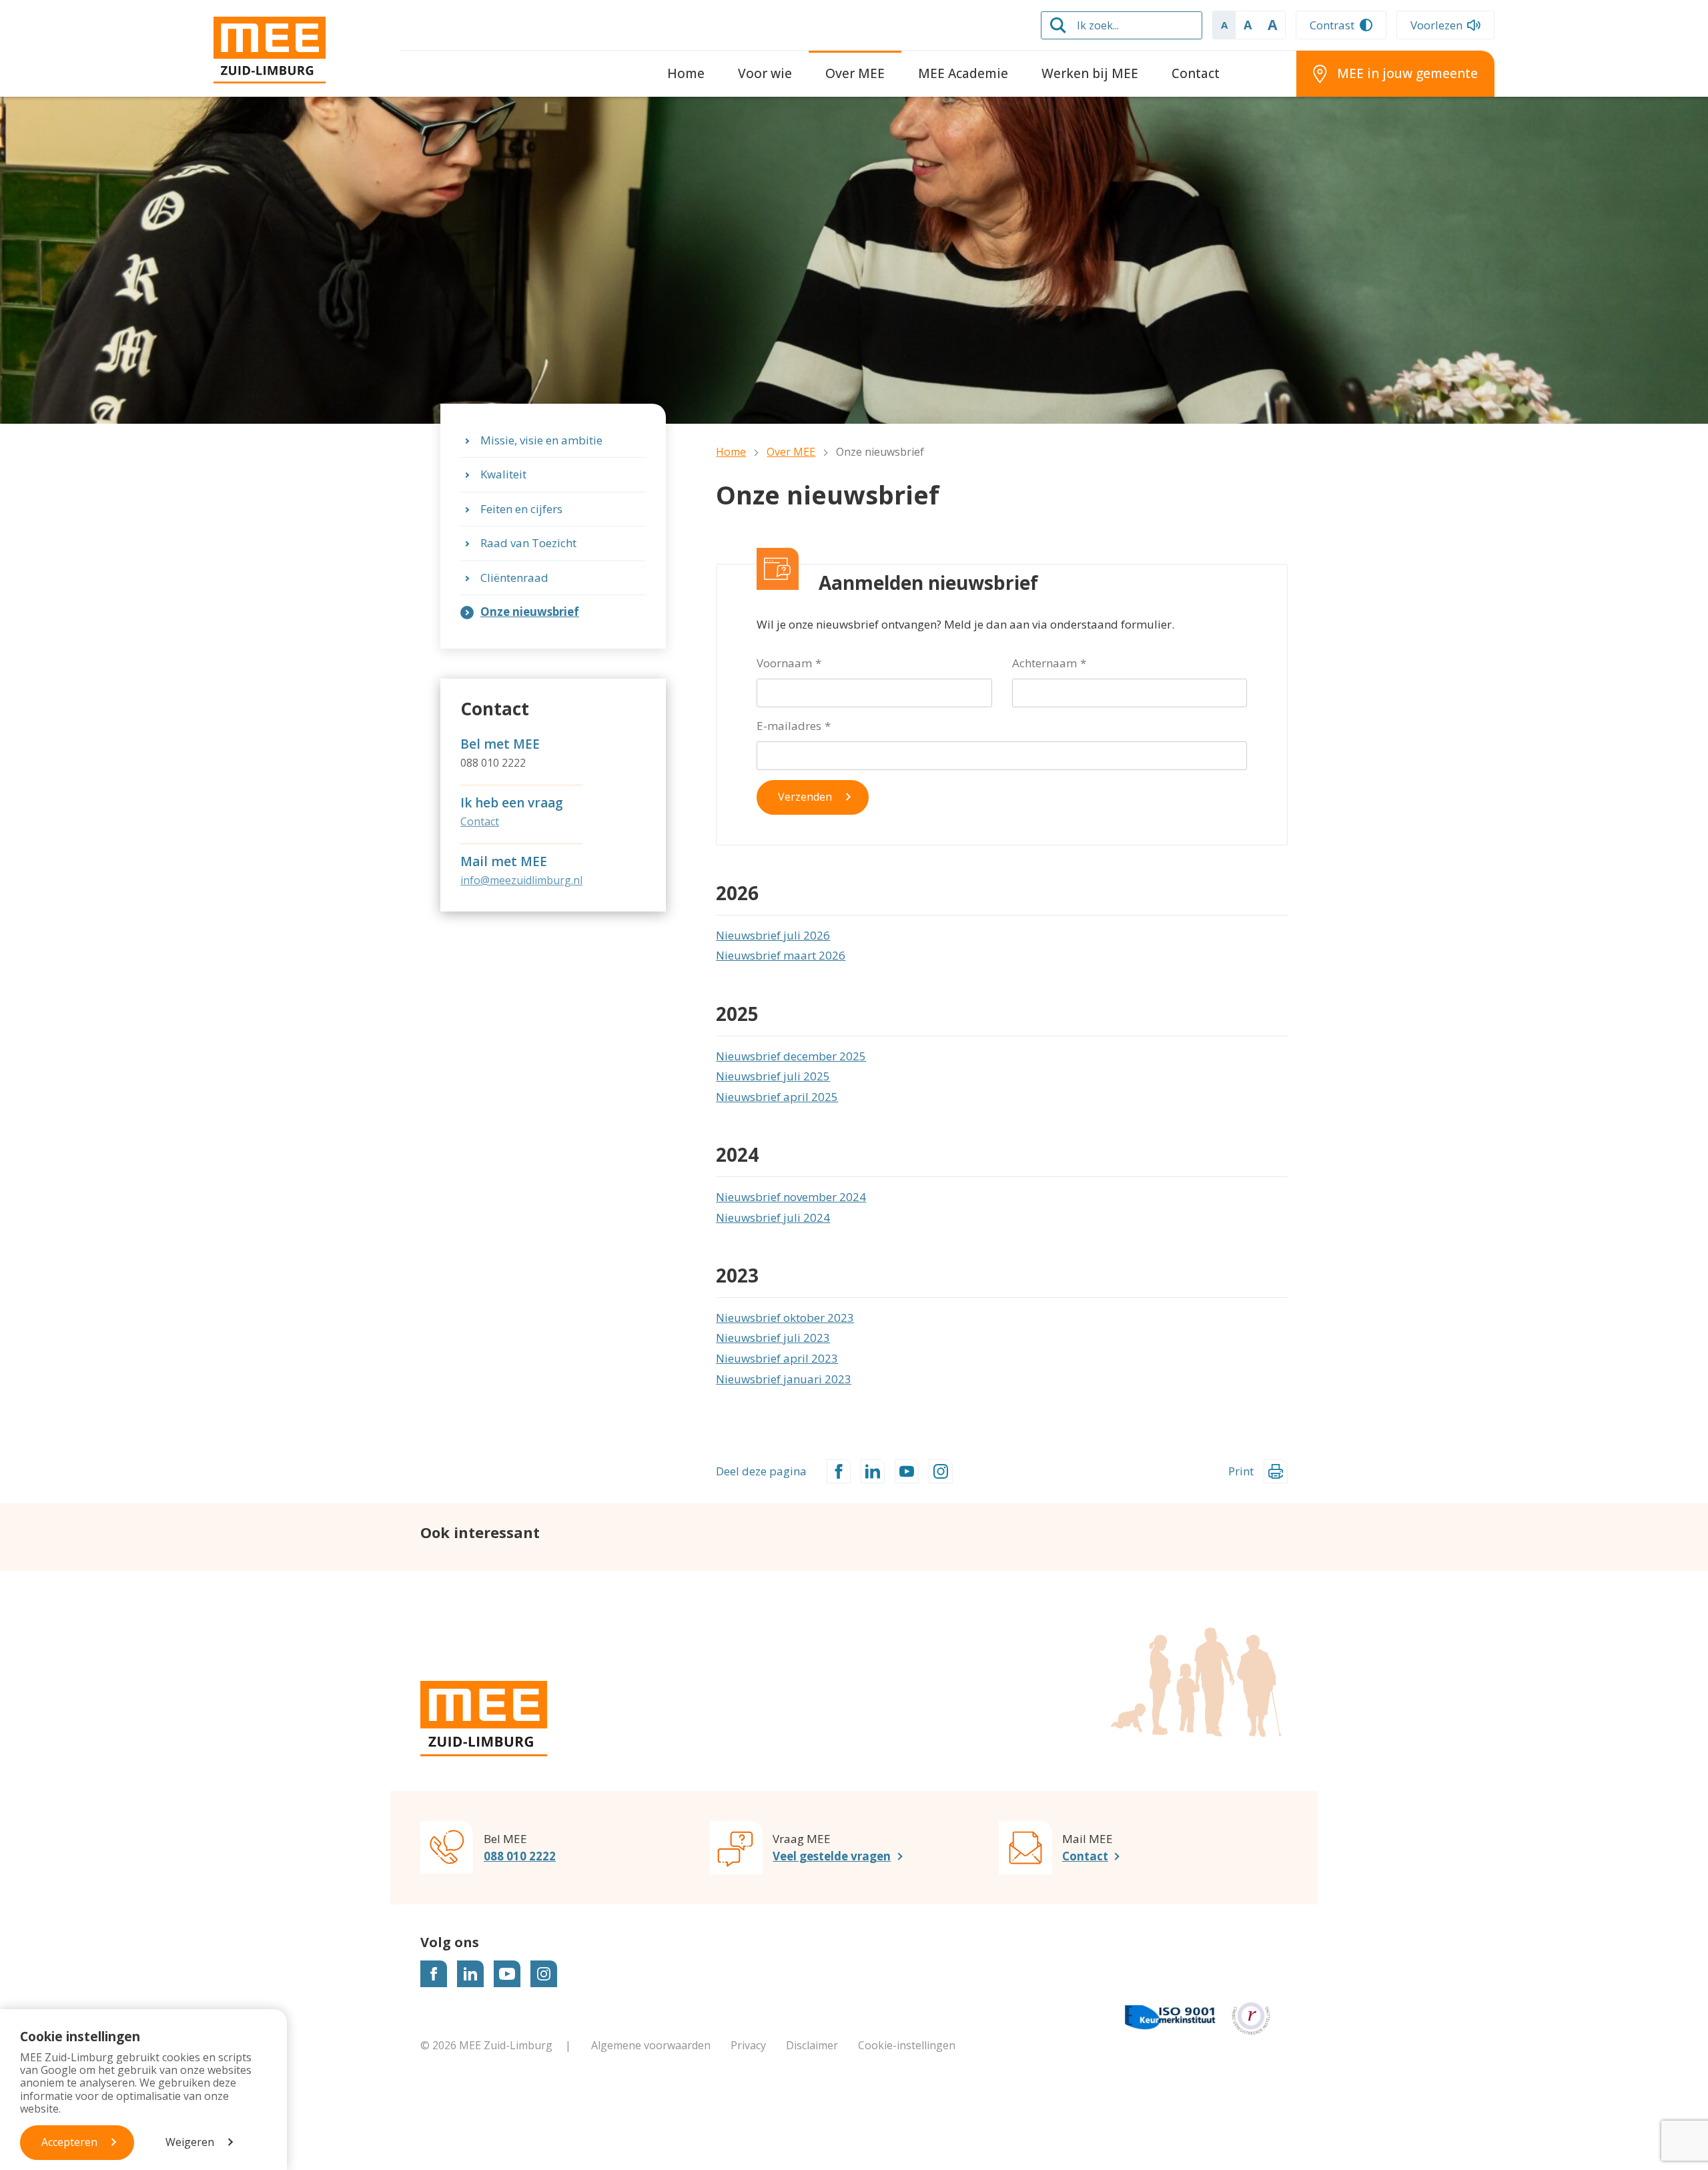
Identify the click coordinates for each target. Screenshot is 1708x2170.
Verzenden (805, 797)
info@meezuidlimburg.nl (521, 880)
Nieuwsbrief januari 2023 (784, 1379)
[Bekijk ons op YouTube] (507, 1974)
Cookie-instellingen (907, 2045)
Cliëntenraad (514, 578)
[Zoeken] (1058, 25)
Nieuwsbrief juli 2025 (773, 1076)
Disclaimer (812, 2045)
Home (686, 73)
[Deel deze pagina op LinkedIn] (873, 1471)
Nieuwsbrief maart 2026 (781, 955)
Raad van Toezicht (528, 543)
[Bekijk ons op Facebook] (434, 1974)
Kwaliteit (503, 474)
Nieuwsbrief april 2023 (777, 1358)
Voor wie (765, 73)
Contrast (1332, 25)
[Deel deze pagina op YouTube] (907, 1471)
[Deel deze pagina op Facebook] (839, 1471)
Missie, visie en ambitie (541, 440)
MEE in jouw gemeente (1407, 73)
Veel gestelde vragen (832, 1856)
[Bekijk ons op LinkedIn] (470, 1974)
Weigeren (190, 2142)
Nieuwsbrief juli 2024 (773, 1217)
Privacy (748, 2045)
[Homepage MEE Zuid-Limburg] (297, 50)
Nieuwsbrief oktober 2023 (785, 1318)
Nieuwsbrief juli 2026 (773, 935)
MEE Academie (963, 73)
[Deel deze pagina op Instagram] (941, 1471)
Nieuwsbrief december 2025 (791, 1056)
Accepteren (69, 2142)
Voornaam (784, 663)
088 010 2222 (520, 1856)
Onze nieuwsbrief (530, 612)
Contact (1196, 73)
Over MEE (855, 73)
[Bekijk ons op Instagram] (544, 1974)
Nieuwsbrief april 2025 (777, 1097)
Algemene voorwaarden (651, 2045)
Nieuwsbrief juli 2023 (773, 1338)
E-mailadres (789, 726)
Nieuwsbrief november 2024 (791, 1197)
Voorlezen (1436, 25)
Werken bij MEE (1090, 73)
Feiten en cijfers (521, 509)
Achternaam (1044, 663)
